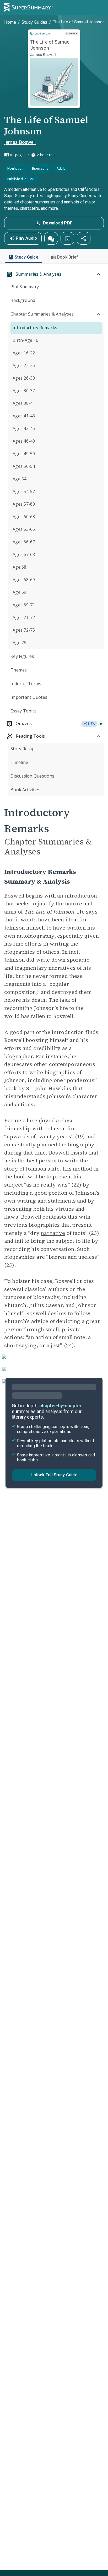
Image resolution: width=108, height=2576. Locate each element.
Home (10, 22)
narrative (53, 1233)
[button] (51, 238)
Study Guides (34, 22)
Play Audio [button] (26, 238)
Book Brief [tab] (68, 257)
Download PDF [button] (58, 223)
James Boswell (20, 142)
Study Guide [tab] (26, 257)
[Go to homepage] (29, 7)
